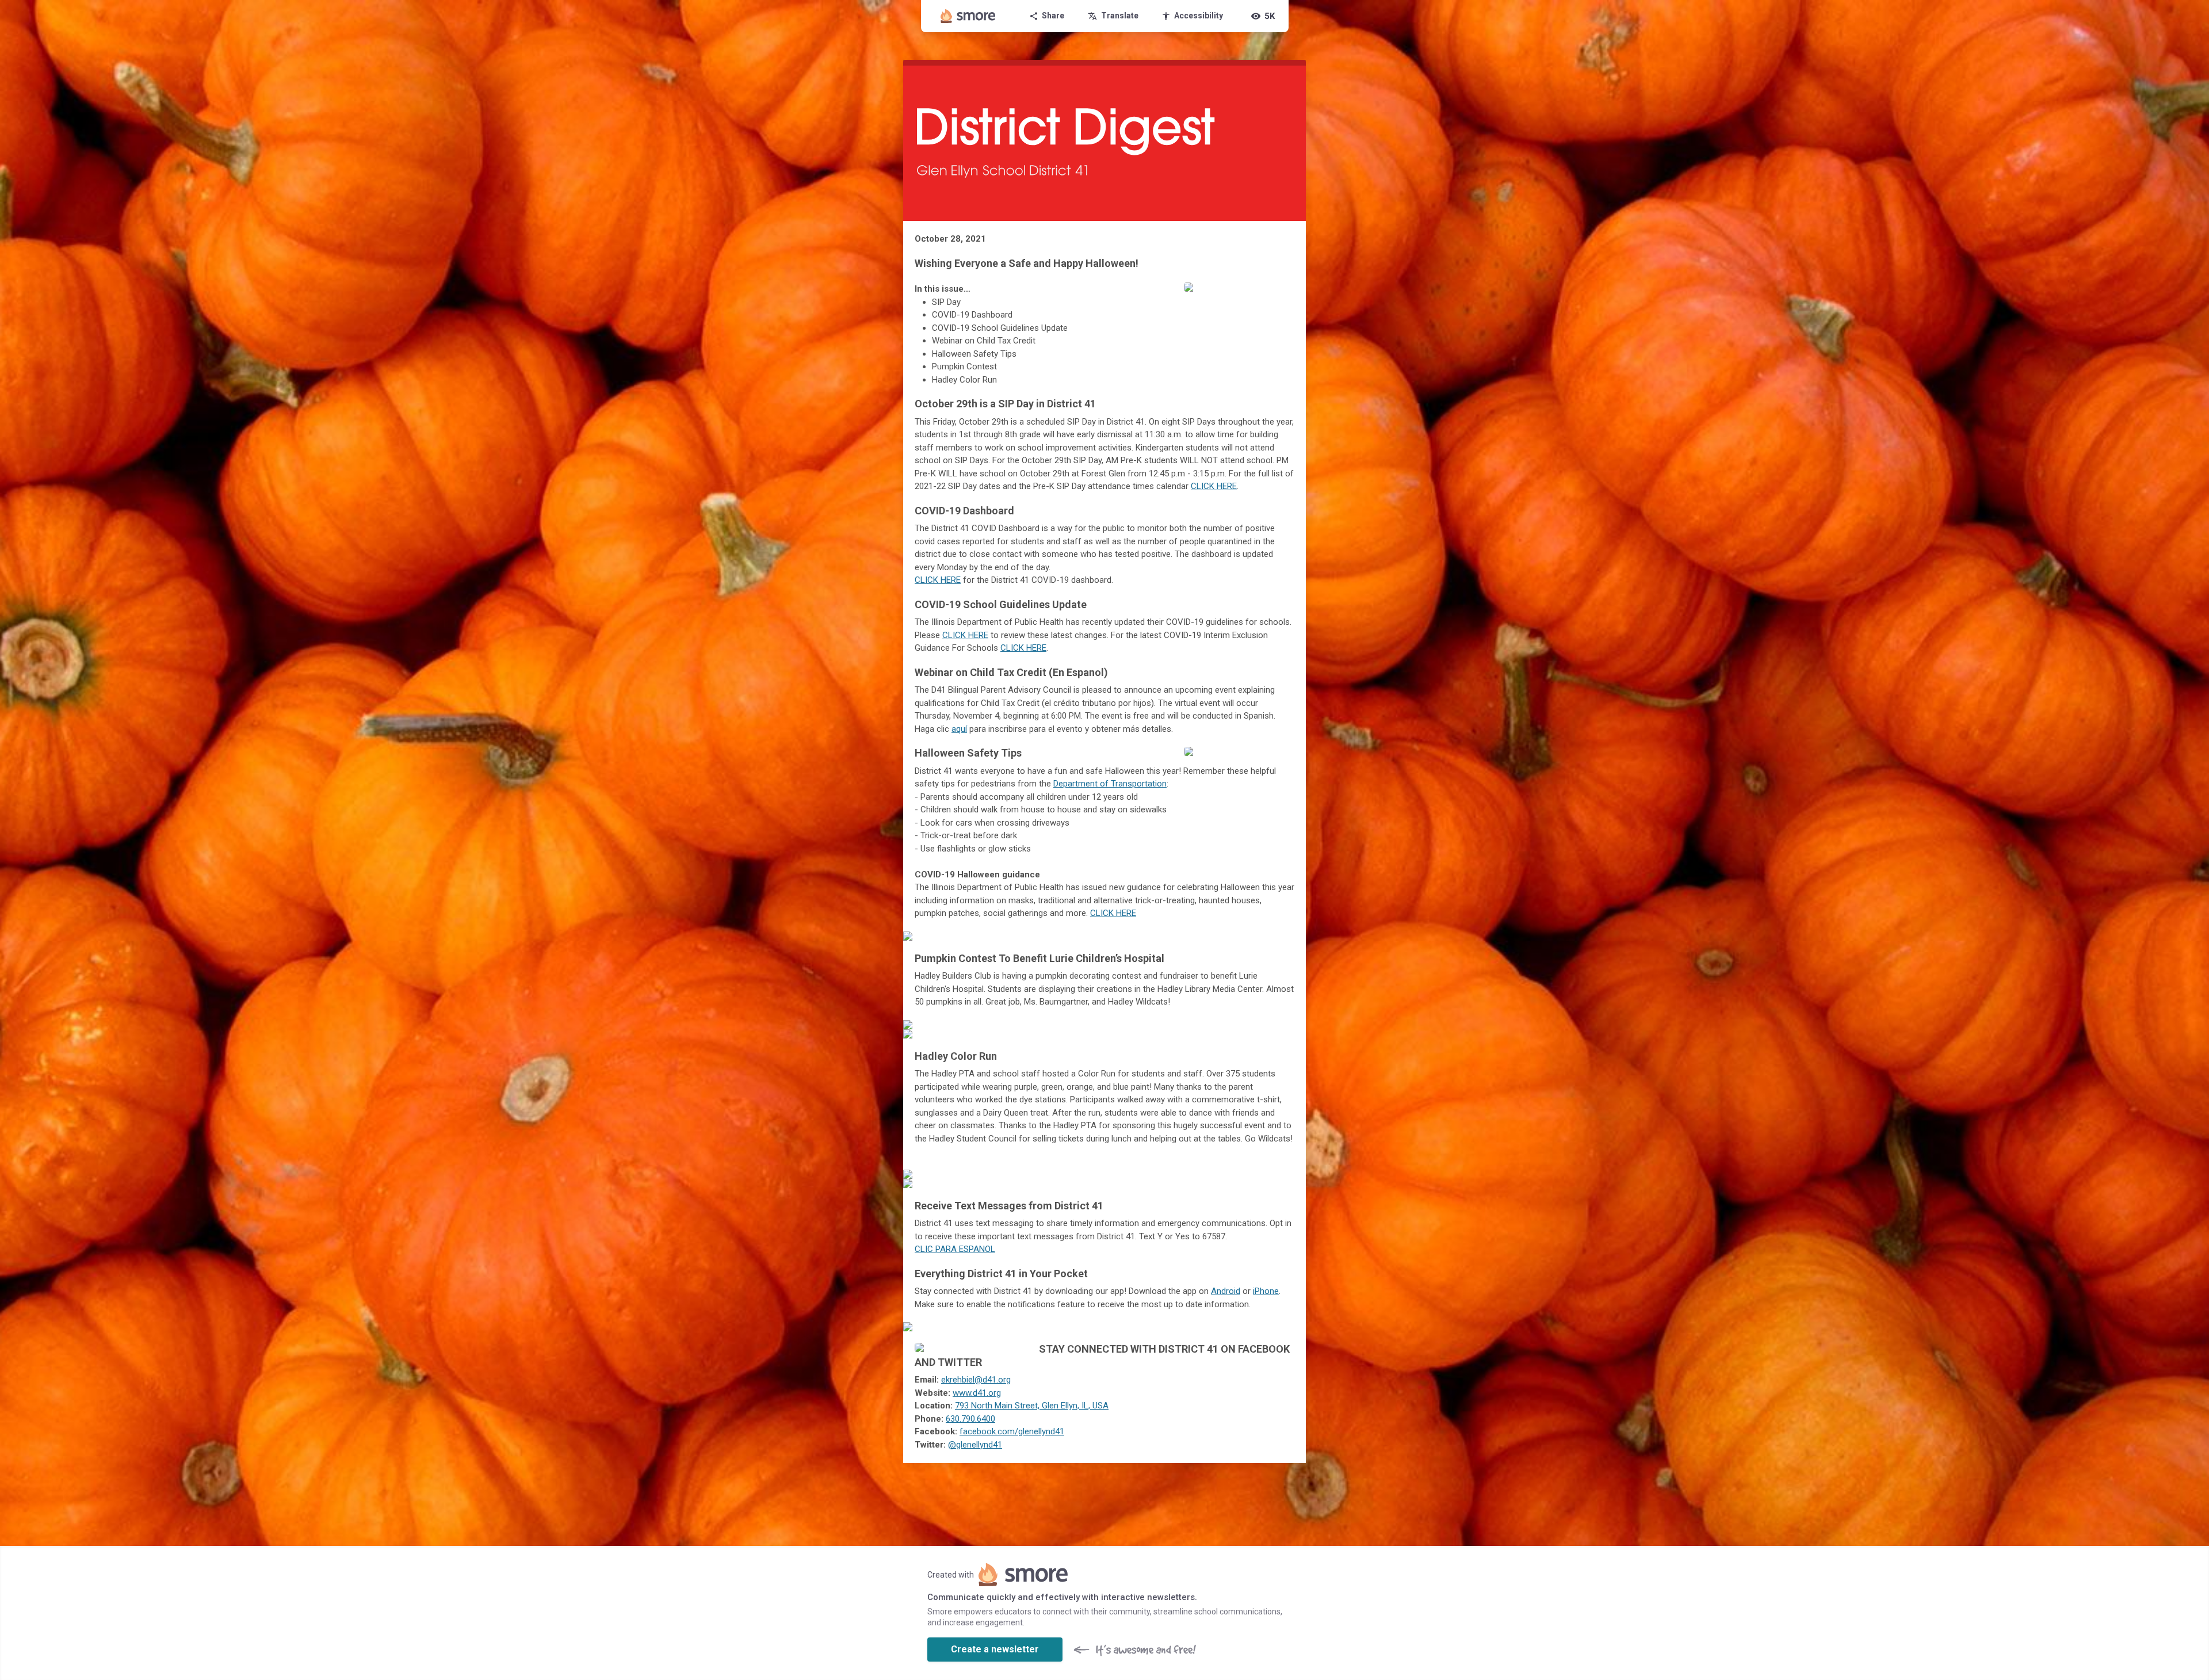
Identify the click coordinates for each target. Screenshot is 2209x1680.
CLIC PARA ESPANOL (955, 1249)
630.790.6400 (970, 1419)
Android (1226, 1291)
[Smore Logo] (968, 16)
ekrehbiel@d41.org (976, 1380)
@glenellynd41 (975, 1445)
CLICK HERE (1113, 913)
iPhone (1266, 1291)
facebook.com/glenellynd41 (1012, 1431)
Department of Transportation (1110, 784)
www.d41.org (977, 1393)
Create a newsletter (995, 1649)
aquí (959, 729)
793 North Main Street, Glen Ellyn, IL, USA (1032, 1406)
